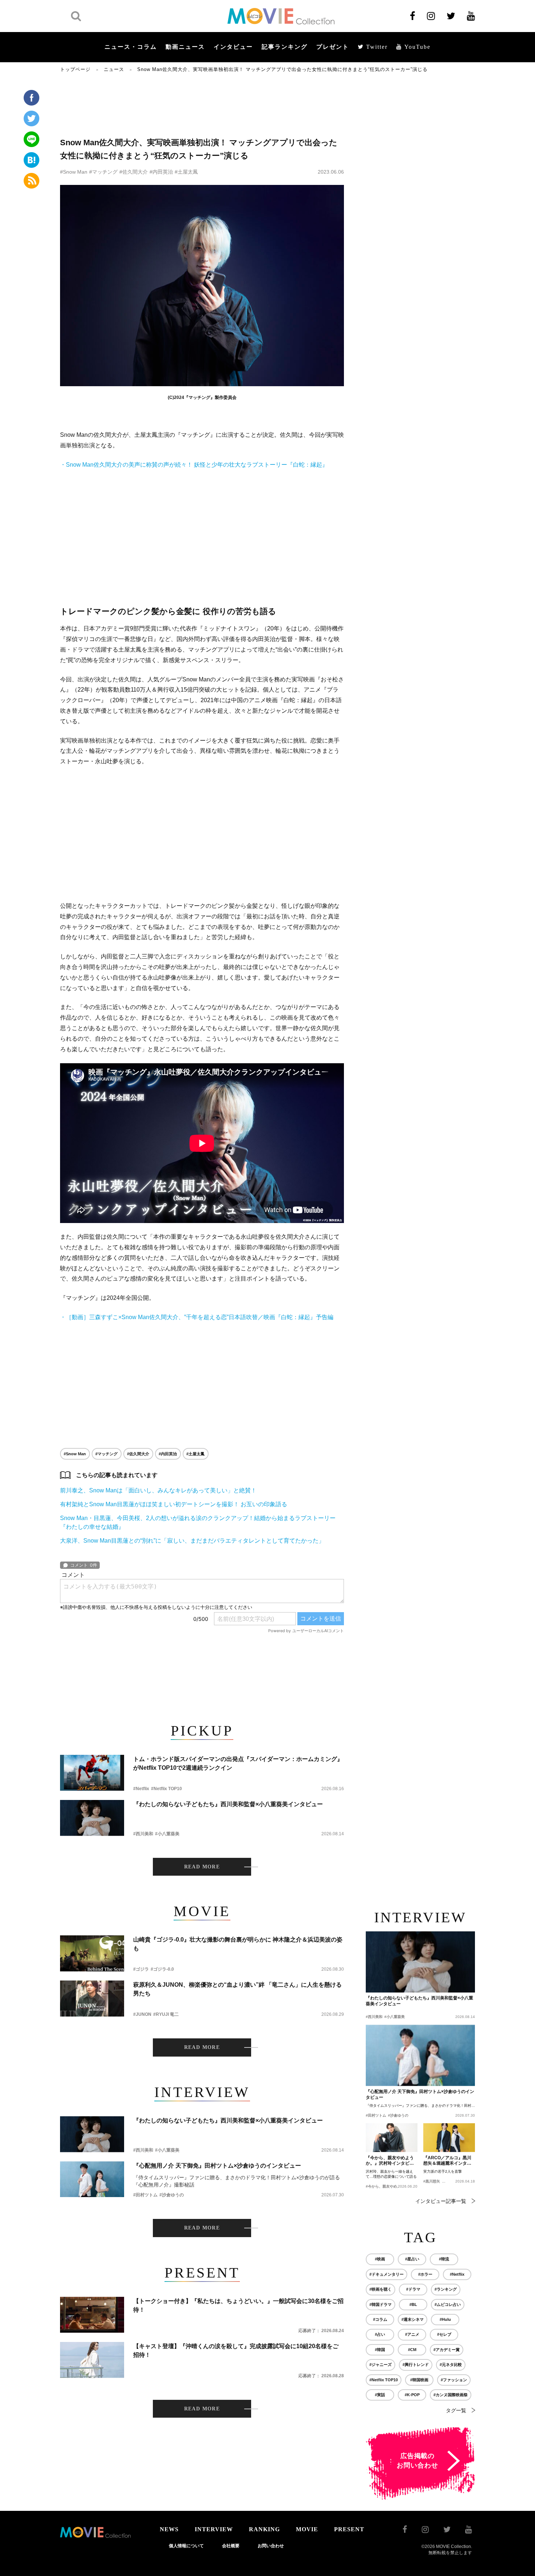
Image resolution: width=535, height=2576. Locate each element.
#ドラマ (413, 2289)
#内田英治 (161, 172)
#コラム (380, 2319)
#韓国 (380, 2350)
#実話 (380, 2395)
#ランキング (446, 2289)
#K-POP (412, 2395)
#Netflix (141, 1789)
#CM (412, 2350)
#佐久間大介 (134, 172)
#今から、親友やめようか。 (389, 2186)
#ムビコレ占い (448, 2304)
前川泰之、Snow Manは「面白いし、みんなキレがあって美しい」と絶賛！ (158, 1490)
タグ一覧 (456, 2410)
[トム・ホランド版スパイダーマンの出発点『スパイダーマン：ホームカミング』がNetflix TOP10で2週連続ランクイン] (92, 1773)
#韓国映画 (419, 2380)
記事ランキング (285, 47)
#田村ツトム (145, 2195)
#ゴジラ (141, 1969)
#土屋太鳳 (186, 172)
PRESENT (349, 2529)
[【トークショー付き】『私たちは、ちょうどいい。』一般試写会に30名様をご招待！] (92, 2315)
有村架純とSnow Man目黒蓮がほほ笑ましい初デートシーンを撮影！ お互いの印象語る (174, 1504)
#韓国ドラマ (381, 2304)
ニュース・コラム (131, 47)
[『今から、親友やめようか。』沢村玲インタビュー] (392, 2138)
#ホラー (425, 2274)
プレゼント (333, 47)
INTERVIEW (214, 2529)
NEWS (169, 2529)
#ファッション (454, 2380)
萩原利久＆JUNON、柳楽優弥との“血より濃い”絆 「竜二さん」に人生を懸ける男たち (237, 1989)
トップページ (75, 69)
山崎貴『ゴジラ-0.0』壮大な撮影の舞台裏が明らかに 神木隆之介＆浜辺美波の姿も (238, 1944)
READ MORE (202, 1867)
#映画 (380, 2259)
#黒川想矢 (432, 2181)
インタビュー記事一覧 (441, 2201)
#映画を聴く (381, 2289)
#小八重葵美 (167, 1834)
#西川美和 (143, 1834)
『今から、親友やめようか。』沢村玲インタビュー (390, 2161)
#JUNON (142, 2014)
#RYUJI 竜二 (166, 2014)
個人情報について (186, 2546)
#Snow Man (74, 172)
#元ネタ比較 (451, 2365)
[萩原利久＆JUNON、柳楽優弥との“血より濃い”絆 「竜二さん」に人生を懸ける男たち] (92, 1999)
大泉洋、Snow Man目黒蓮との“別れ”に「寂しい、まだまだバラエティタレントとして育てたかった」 (192, 1541)
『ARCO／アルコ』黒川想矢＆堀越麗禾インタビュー (447, 2161)
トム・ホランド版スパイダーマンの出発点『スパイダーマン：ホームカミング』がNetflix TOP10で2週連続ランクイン (238, 1763)
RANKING (264, 2529)
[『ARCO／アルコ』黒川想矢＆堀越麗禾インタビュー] (449, 2138)
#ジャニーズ (381, 2365)
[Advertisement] (202, 104)
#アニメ (412, 2334)
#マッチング (103, 172)
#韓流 (444, 2259)
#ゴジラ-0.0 (162, 1969)
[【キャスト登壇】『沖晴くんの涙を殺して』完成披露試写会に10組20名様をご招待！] (92, 2360)
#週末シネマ (413, 2319)
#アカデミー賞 (447, 2350)
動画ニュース (185, 47)
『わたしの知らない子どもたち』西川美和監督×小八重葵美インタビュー (228, 1804)
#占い (380, 2334)
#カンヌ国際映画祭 (451, 2395)
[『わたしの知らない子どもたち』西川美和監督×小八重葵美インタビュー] (92, 1818)
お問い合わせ (271, 2546)
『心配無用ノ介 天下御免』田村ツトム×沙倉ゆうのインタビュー (217, 2166)
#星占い (412, 2259)
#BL (413, 2304)
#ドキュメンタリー (387, 2274)
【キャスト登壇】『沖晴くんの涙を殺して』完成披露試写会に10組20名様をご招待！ (236, 2351)
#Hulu (445, 2319)
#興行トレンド (416, 2365)
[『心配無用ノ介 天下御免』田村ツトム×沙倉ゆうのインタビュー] (92, 2179)
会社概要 (231, 2546)
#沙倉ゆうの (172, 2195)
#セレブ (444, 2334)
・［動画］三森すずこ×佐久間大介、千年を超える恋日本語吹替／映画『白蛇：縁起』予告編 (197, 1317)
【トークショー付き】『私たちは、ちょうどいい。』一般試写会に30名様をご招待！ (238, 2305)
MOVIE (307, 2529)
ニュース (114, 69)
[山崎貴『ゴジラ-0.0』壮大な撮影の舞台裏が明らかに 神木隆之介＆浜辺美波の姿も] (92, 1953)
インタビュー (233, 47)
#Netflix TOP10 (167, 1789)
